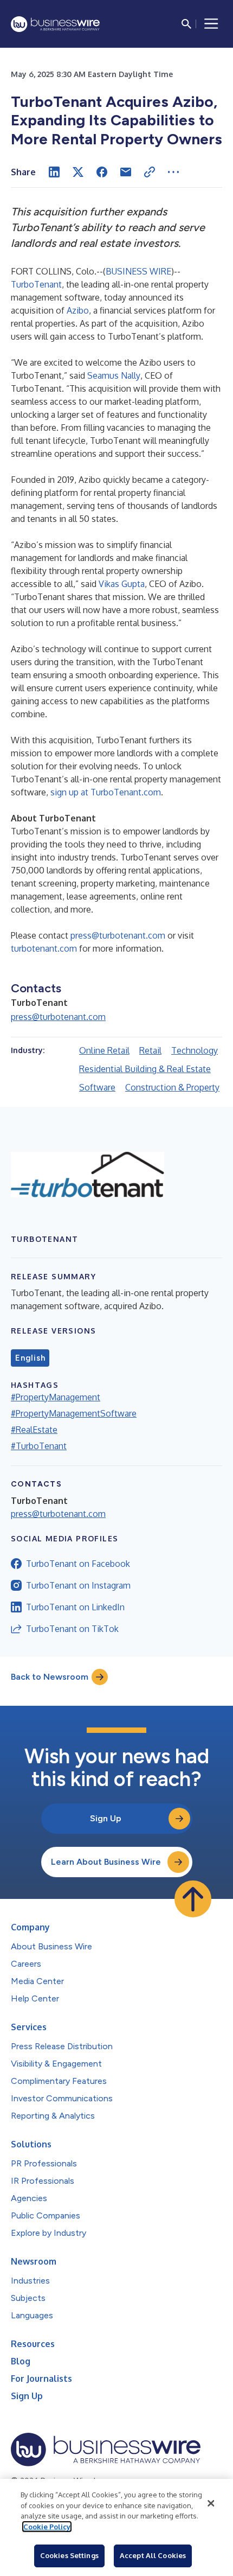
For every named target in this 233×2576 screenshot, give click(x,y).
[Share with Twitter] (78, 172)
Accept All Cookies (153, 2555)
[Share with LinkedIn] (54, 172)
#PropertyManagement (56, 1397)
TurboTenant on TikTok (72, 1629)
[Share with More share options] (173, 172)
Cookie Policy (47, 2527)
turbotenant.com (44, 948)
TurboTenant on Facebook (78, 1564)
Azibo (78, 310)
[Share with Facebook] (102, 172)
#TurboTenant (39, 1446)
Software (97, 1087)
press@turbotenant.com (118, 935)
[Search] (186, 24)
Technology (195, 1050)
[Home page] (55, 24)
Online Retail (104, 1050)
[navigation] (211, 24)
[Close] (211, 2503)
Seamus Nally (114, 375)
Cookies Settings (69, 2555)
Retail (150, 1050)
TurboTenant (36, 284)
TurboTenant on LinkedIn (75, 1607)
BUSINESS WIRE (138, 271)
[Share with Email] (126, 172)
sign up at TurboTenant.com (106, 792)
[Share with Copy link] (150, 172)
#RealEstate (34, 1430)
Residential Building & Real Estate (145, 1069)
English (30, 1358)
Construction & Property (172, 1087)
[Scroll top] (193, 1899)
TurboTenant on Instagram (78, 1585)
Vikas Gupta (122, 584)
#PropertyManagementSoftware (74, 1413)
